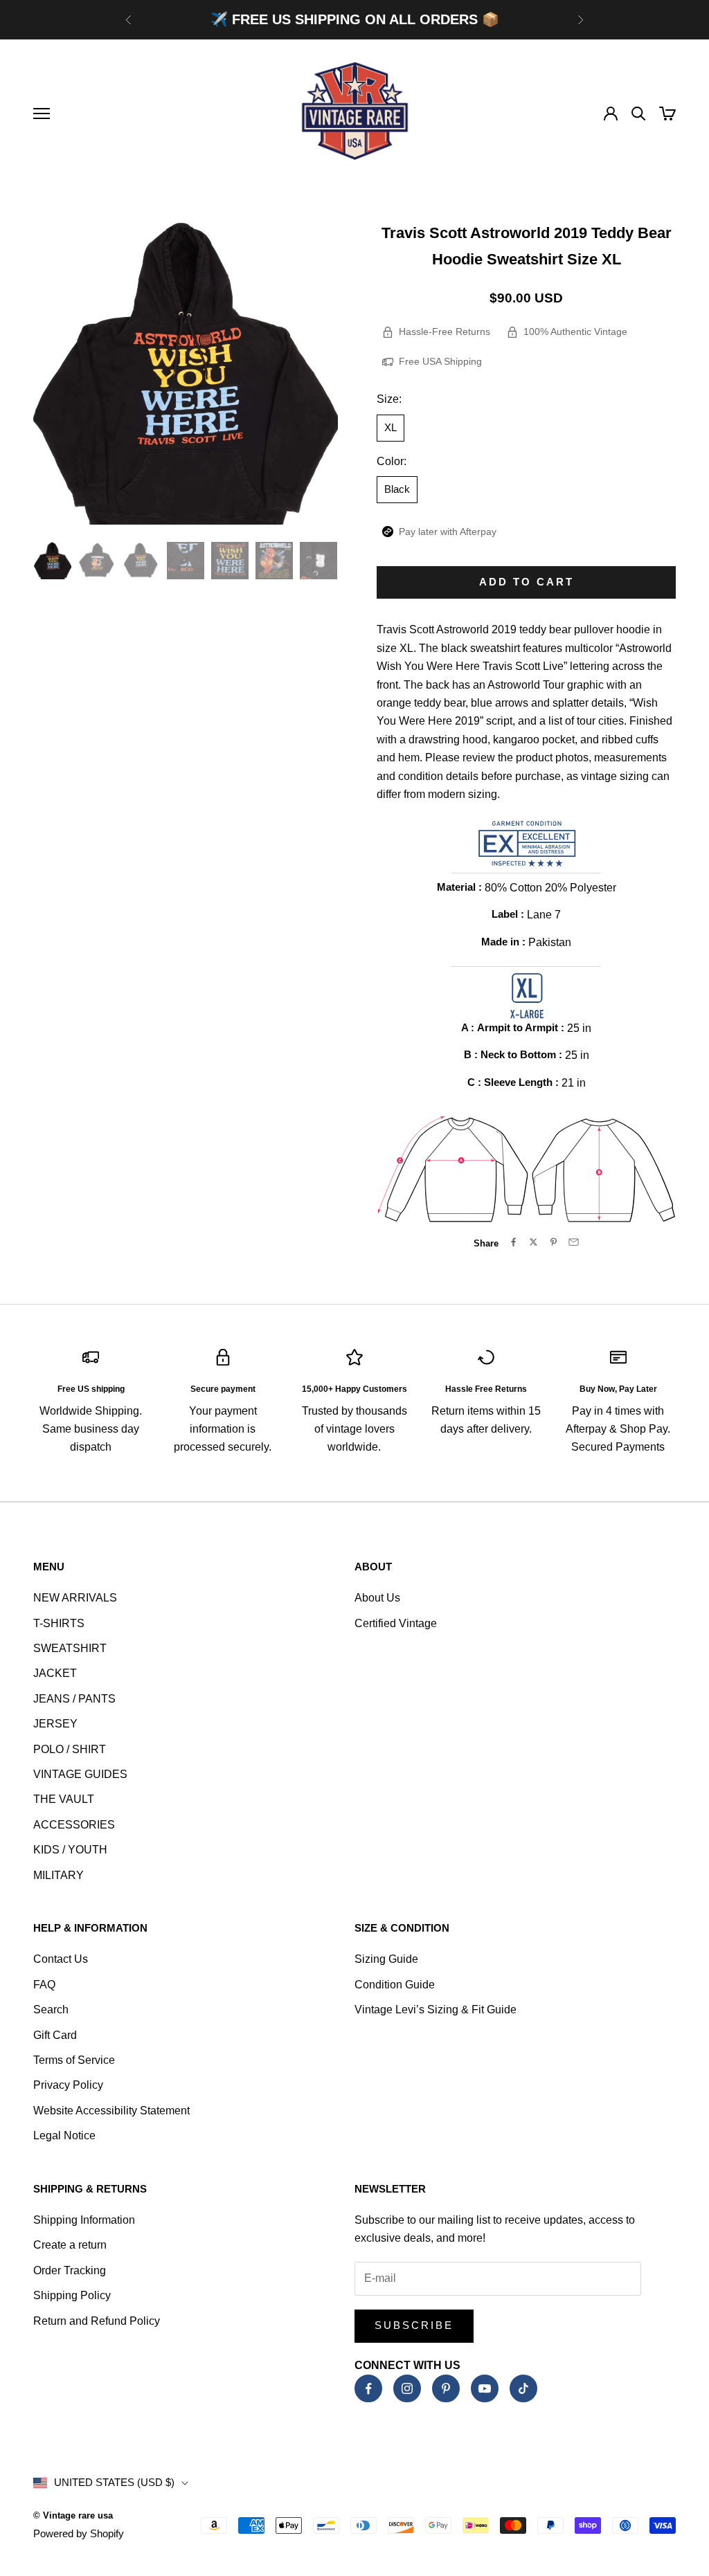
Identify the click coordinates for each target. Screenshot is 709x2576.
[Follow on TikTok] (523, 2388)
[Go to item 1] (53, 561)
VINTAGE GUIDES (80, 1774)
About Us (377, 1598)
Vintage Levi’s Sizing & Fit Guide (436, 2010)
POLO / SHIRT (70, 1749)
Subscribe (414, 2325)
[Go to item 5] (230, 561)
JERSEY (55, 1724)
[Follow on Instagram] (407, 2388)
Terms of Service (74, 2060)
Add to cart (527, 582)
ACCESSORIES (74, 1825)
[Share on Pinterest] (554, 1242)
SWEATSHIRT (70, 1648)
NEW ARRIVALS (75, 1598)
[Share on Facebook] (513, 1242)
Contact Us (61, 1959)
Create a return (70, 2245)
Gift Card (55, 2035)
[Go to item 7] (318, 561)
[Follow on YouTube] (485, 2388)
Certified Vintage (396, 1623)
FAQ (44, 1985)
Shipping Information (84, 2220)
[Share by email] (574, 1242)
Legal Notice (64, 2135)
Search (51, 2010)
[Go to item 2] (97, 561)
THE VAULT (64, 1799)
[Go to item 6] (274, 561)
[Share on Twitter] (533, 1242)
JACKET (55, 1673)
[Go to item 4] (186, 561)
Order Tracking (70, 2270)
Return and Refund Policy (97, 2321)
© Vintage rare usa (73, 2515)
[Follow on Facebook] (368, 2388)
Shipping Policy (72, 2295)
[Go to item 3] (141, 561)
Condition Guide (395, 1985)
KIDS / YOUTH (70, 1850)
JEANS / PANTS (74, 1699)
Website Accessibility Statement (111, 2111)
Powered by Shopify (79, 2533)
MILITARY (59, 1875)
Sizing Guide (386, 1959)
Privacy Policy (68, 2085)
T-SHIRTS (59, 1623)
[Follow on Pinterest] (446, 2388)
